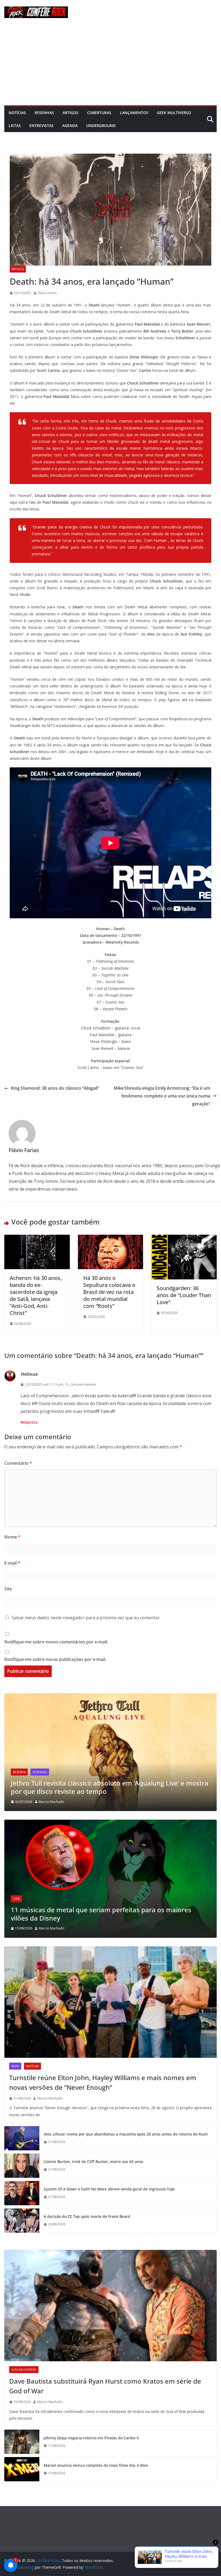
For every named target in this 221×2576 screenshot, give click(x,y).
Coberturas (99, 113)
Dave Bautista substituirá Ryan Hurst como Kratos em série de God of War (105, 2386)
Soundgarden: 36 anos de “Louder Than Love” (184, 1295)
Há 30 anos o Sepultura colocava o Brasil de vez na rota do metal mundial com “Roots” (109, 1292)
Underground (101, 126)
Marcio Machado (52, 1802)
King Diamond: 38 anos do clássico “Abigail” (55, 1088)
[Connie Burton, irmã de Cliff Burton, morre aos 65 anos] (22, 2166)
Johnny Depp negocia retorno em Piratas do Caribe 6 (91, 2438)
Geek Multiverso (174, 113)
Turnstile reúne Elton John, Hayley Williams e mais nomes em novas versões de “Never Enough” (103, 2082)
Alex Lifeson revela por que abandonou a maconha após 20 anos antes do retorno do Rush (126, 2134)
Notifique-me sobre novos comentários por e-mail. (56, 1642)
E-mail (12, 1563)
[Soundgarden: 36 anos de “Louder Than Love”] (184, 1238)
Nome (12, 1537)
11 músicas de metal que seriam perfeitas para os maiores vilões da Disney (101, 1914)
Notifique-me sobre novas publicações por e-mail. (55, 1659)
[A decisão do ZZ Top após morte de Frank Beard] (22, 2221)
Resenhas (44, 113)
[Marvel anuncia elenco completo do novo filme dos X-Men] (22, 2469)
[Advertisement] (110, 65)
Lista (16, 1899)
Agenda (70, 126)
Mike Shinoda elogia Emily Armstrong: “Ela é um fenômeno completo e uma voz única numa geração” (162, 1096)
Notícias (17, 113)
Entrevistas (42, 126)
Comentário (18, 1463)
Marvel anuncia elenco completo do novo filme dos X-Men (96, 2465)
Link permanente (83, 1384)
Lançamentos (134, 113)
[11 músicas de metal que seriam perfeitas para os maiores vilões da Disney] (110, 1823)
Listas (15, 126)
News (15, 2066)
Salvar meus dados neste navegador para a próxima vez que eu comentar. (86, 1618)
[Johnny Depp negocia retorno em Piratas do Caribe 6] (22, 2442)
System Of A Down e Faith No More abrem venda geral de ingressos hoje (109, 2189)
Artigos (70, 113)
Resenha (19, 1772)
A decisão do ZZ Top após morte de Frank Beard (87, 2216)
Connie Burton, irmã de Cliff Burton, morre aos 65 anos (94, 2162)
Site (8, 1589)
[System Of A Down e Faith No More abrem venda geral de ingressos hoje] (22, 2193)
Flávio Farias (47, 293)
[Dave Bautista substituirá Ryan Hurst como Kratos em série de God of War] (110, 2306)
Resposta (29, 1422)
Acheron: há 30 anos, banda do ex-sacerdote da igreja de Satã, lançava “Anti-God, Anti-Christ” (36, 1295)
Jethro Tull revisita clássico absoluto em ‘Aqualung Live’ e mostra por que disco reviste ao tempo (110, 1787)
